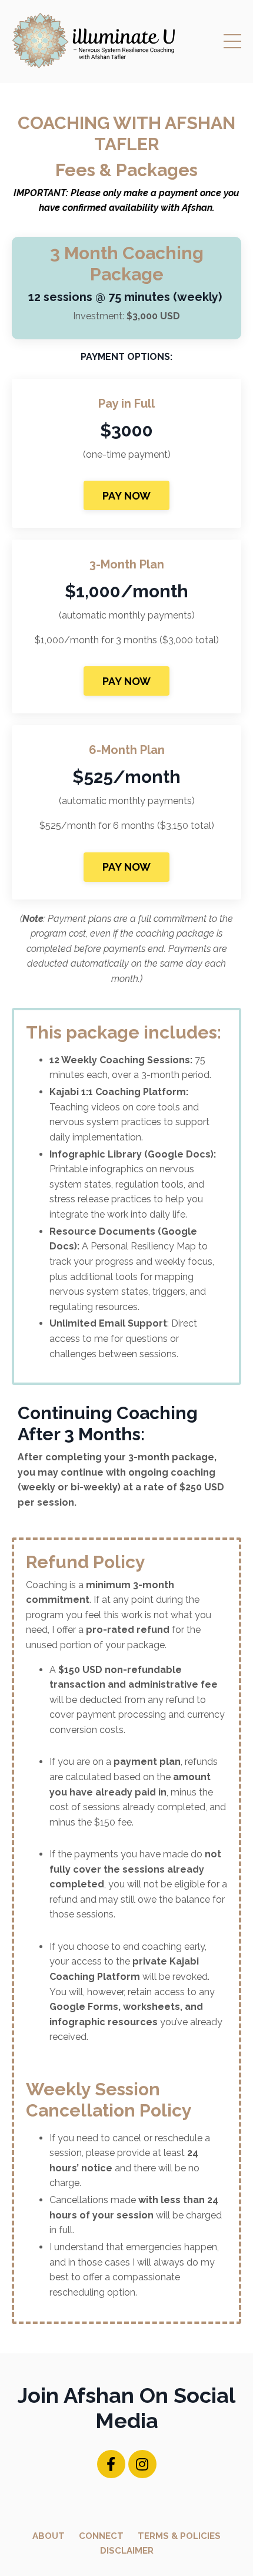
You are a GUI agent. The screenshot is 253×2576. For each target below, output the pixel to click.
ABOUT (49, 2536)
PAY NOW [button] (127, 496)
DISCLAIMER (127, 2551)
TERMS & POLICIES (179, 2536)
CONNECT (101, 2536)
